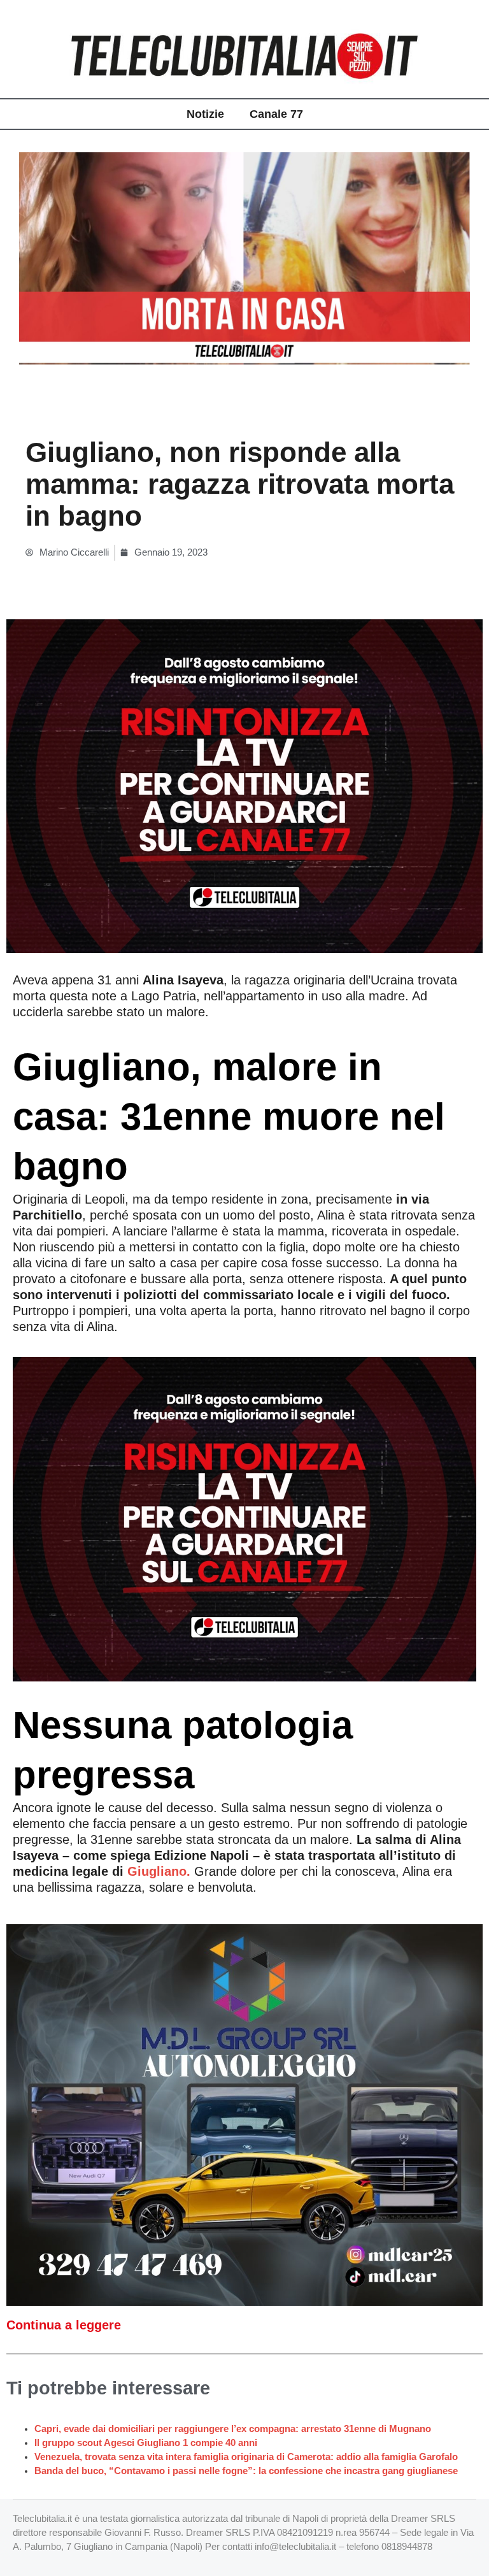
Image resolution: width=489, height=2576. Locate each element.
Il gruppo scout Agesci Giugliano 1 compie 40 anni (146, 2443)
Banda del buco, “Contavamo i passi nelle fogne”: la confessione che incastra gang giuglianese (246, 2471)
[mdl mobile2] (244, 2114)
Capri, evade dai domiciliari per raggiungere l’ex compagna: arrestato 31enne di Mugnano (233, 2429)
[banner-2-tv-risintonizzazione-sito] (244, 786)
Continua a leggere (64, 2325)
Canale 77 (276, 114)
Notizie (205, 114)
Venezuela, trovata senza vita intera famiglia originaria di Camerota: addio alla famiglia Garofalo (246, 2457)
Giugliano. (159, 1871)
